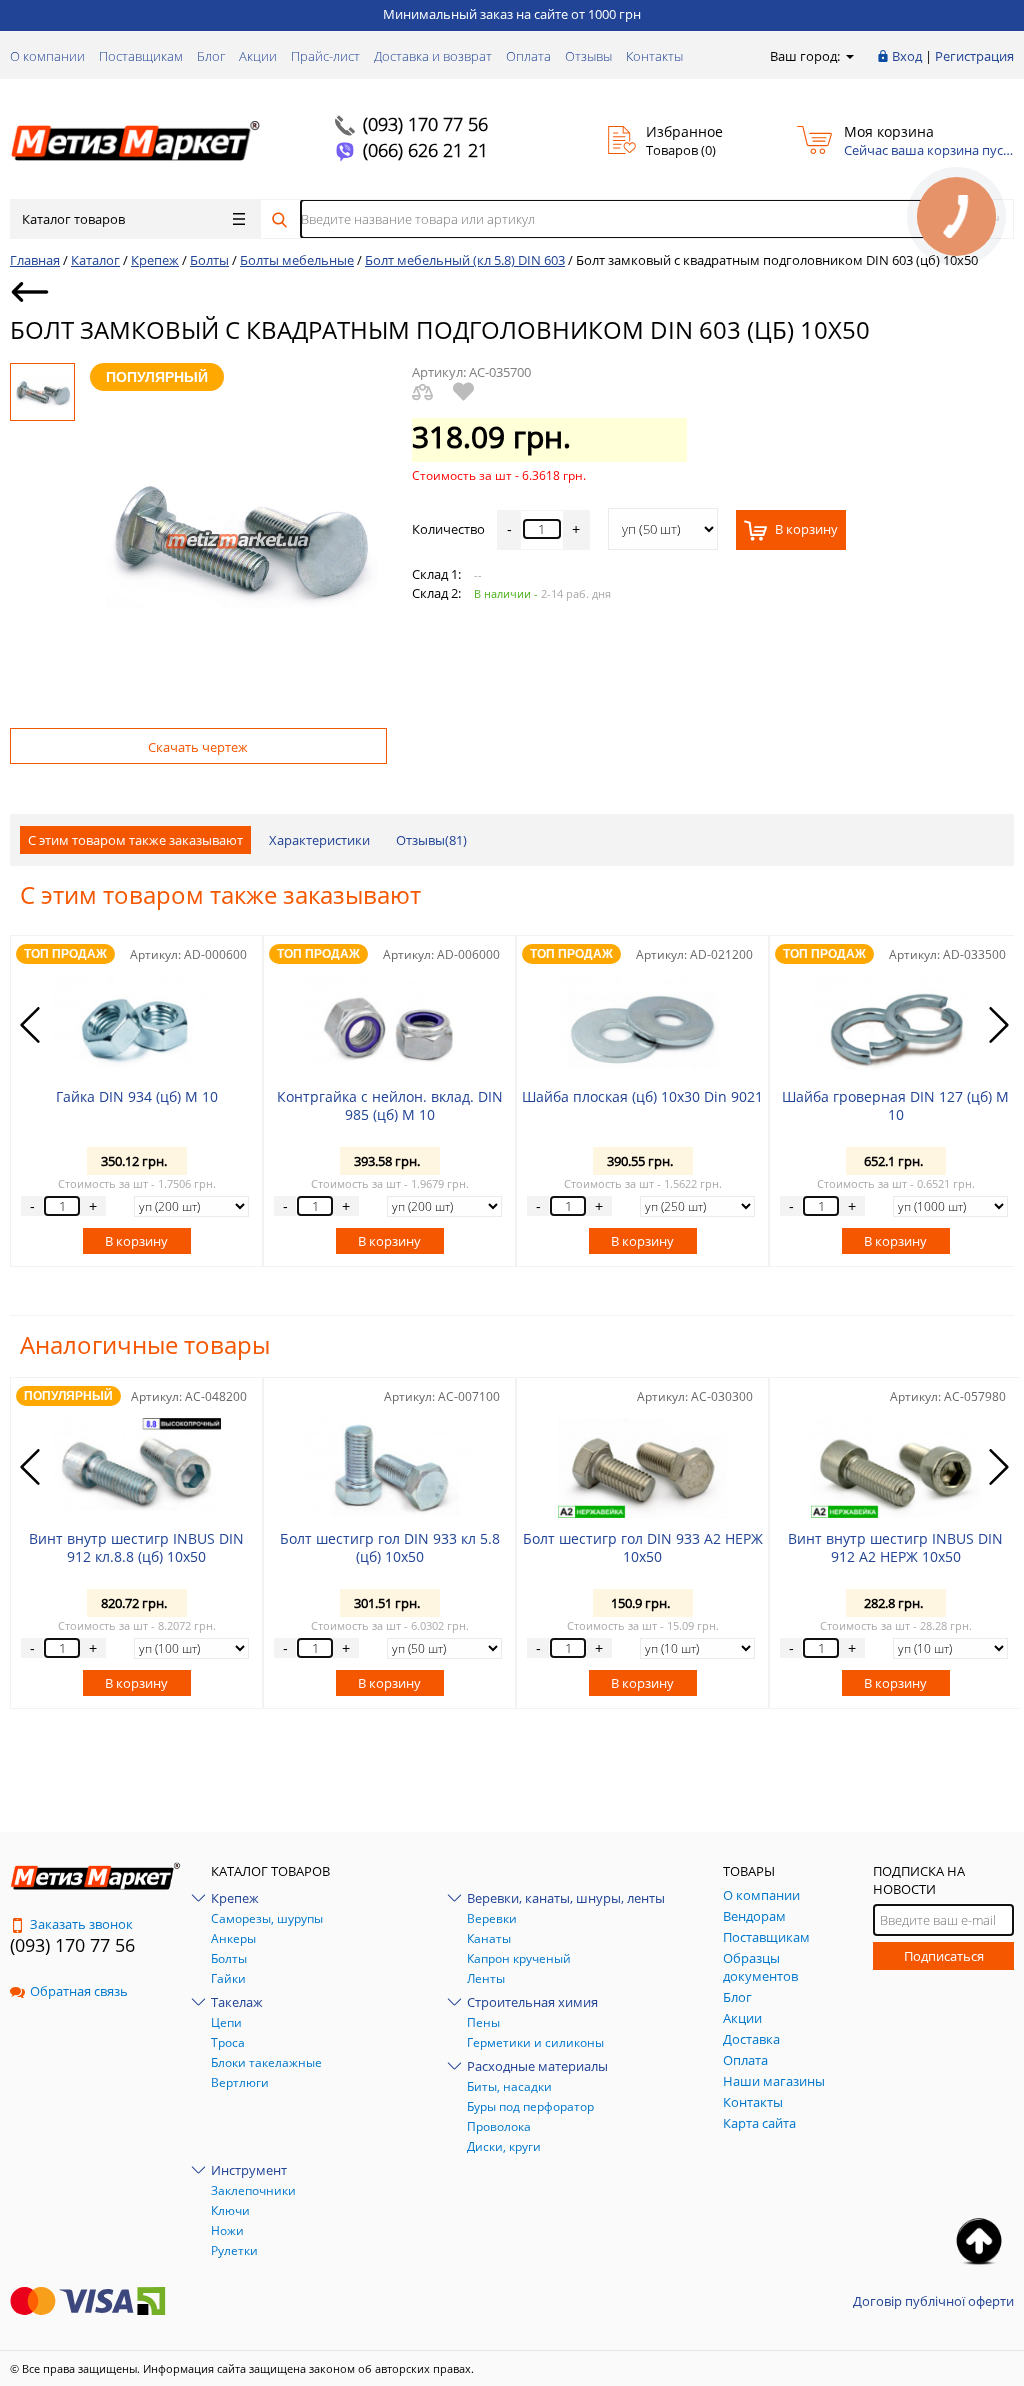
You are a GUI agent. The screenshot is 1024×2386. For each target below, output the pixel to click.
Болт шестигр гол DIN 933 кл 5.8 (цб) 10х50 (390, 1547)
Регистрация (974, 56)
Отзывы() (431, 840)
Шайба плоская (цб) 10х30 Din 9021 (642, 1096)
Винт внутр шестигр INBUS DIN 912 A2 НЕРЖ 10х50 (895, 1547)
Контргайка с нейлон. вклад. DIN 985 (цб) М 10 (390, 1105)
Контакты (654, 56)
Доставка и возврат (433, 56)
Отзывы (588, 56)
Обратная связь (79, 1991)
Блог (211, 56)
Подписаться (944, 1956)
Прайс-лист (325, 56)
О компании (47, 56)
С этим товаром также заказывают (135, 840)
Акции (258, 56)
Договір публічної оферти (933, 2301)
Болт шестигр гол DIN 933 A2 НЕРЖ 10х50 (643, 1547)
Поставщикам (141, 56)
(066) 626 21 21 (425, 150)
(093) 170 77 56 (425, 124)
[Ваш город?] (848, 56)
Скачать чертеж (198, 747)
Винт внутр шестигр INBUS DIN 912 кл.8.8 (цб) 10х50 (136, 1547)
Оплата (528, 56)
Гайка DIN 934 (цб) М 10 (137, 1096)
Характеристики (319, 840)
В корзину (805, 529)
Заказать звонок (81, 1924)
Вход (907, 56)
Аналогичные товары (145, 1344)
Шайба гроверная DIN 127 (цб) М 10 (895, 1105)
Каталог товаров (73, 219)
